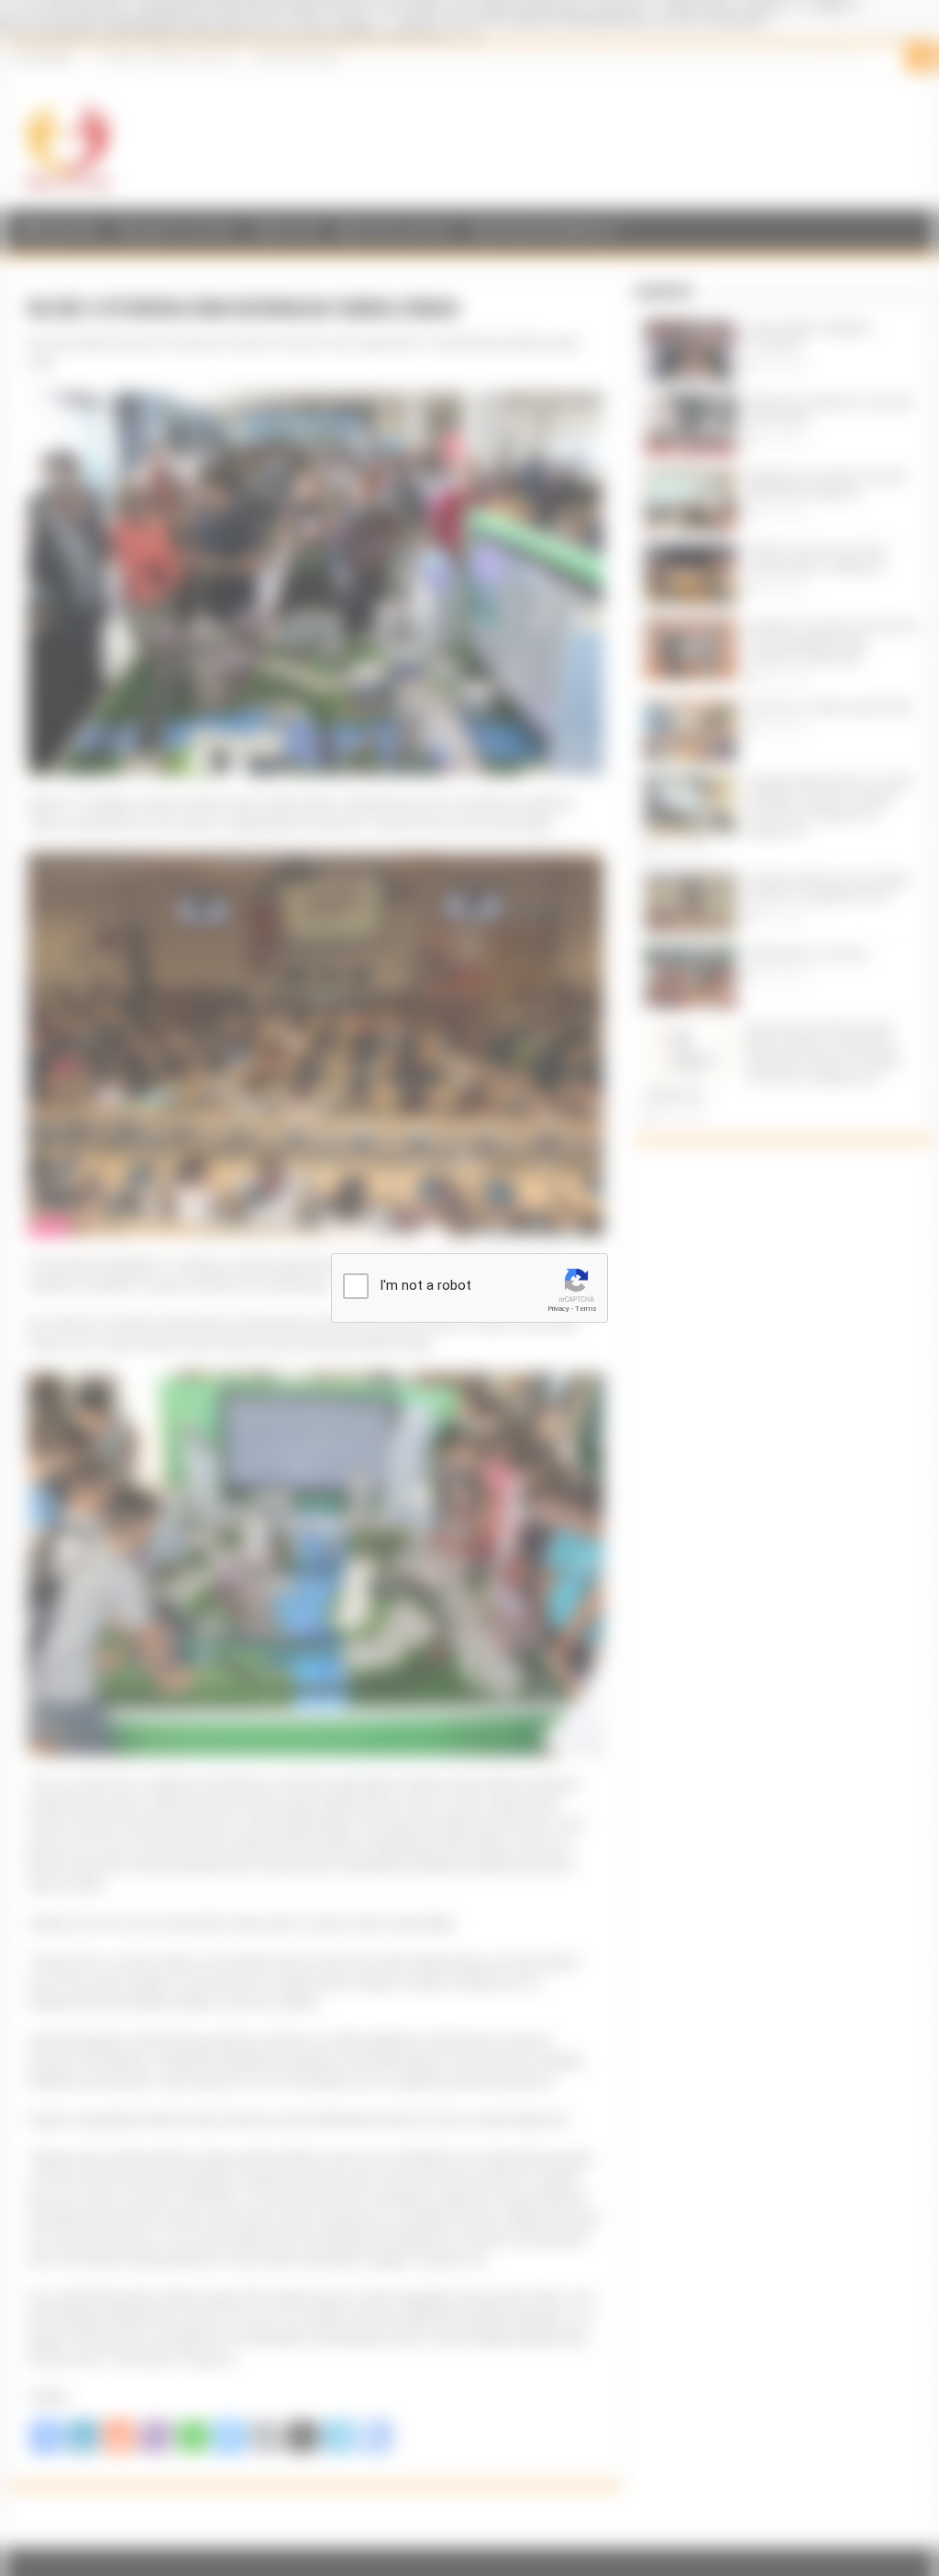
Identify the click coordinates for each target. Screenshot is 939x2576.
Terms (586, 1309)
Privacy (558, 1309)
